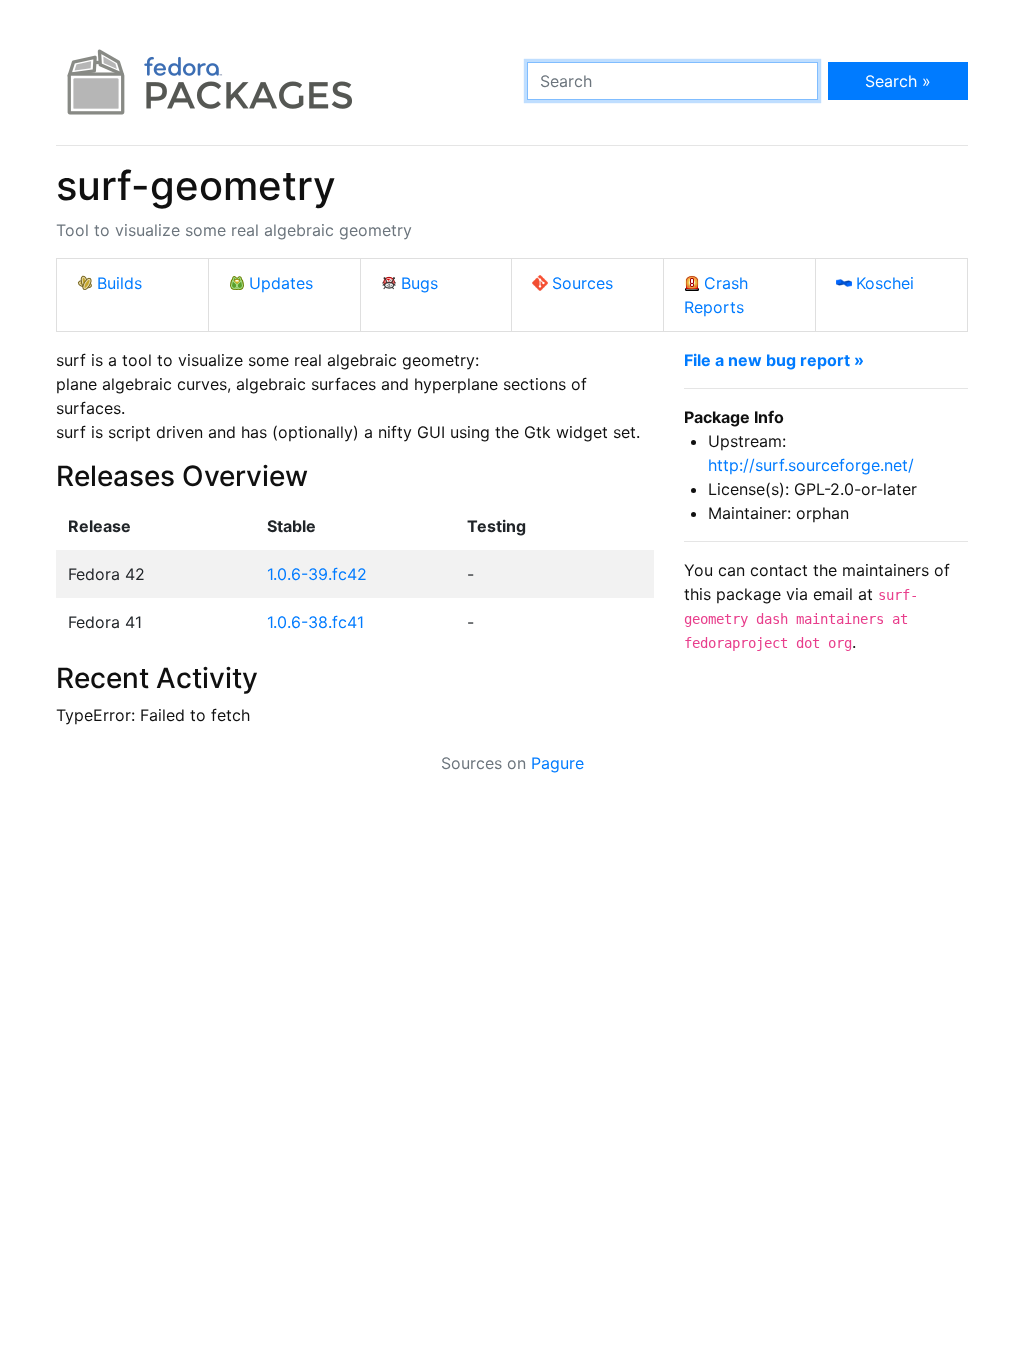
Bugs (419, 283)
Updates (281, 283)
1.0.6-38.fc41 (315, 622)
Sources (582, 283)
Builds (119, 283)
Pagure (557, 763)
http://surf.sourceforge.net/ (811, 465)
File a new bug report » (774, 360)
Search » (898, 81)
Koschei (885, 283)
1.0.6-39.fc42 (317, 574)
